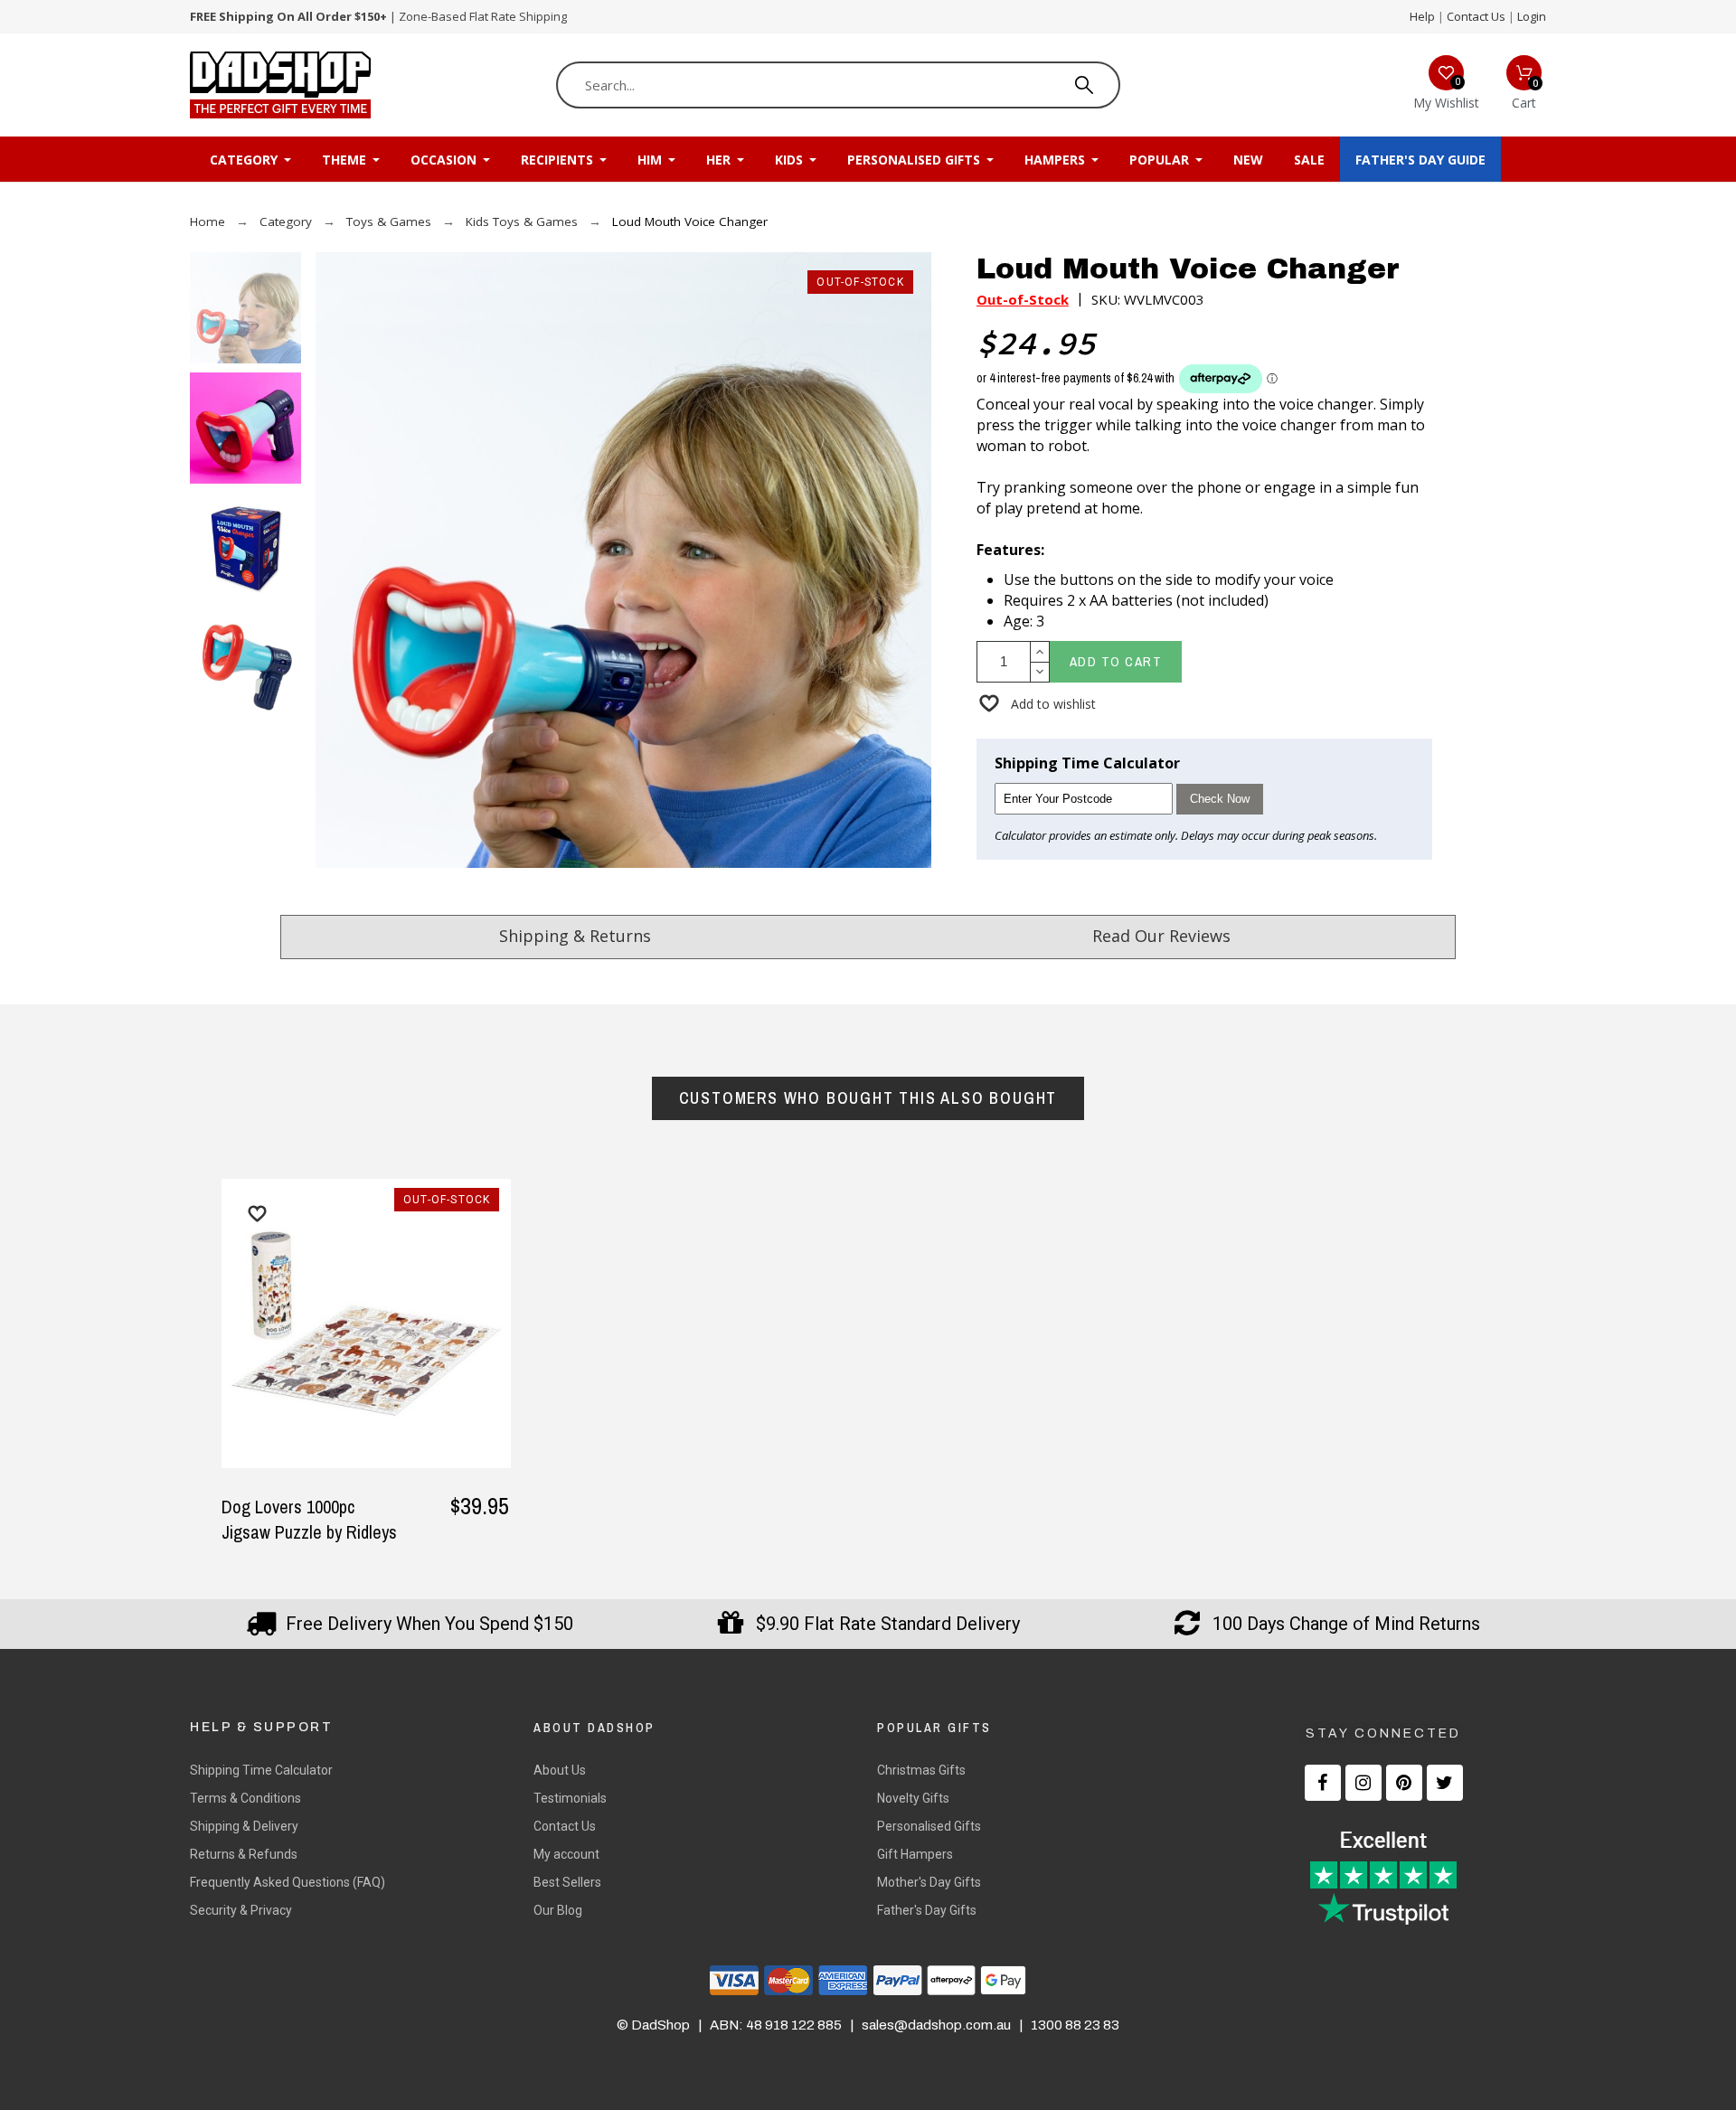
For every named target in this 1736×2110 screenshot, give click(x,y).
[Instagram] (1363, 1783)
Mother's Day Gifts (929, 1882)
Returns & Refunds (244, 1854)
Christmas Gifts (921, 1770)
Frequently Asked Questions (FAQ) (288, 1882)
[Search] (1084, 85)
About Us (560, 1770)
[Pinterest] (1404, 1783)
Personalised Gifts (929, 1826)
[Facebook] (1323, 1783)
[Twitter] (1445, 1783)
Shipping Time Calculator (261, 1770)
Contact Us (1476, 16)
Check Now (1220, 799)
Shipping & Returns (575, 936)
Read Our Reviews (1161, 936)
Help (1422, 16)
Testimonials (570, 1798)
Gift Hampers (915, 1854)
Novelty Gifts (913, 1798)
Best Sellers (567, 1882)
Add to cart (1116, 661)
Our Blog (558, 1910)
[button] (1036, 704)
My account (566, 1854)
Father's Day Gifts (927, 1910)
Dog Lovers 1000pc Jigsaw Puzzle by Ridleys (309, 1519)
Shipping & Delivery (244, 1826)
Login (1532, 16)
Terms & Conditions (245, 1798)
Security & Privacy (241, 1910)
